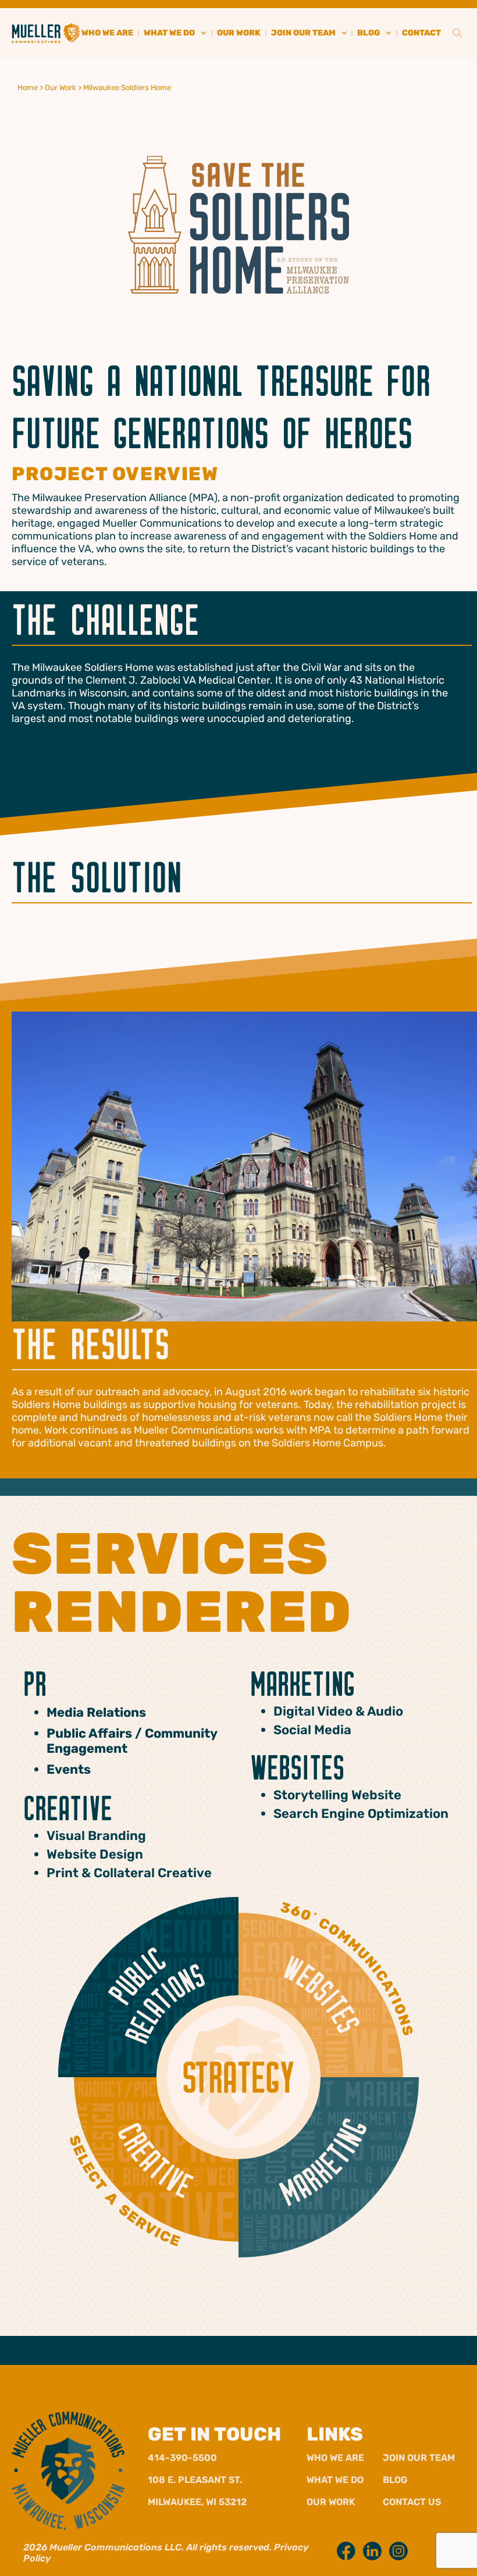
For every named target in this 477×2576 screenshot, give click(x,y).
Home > (30, 87)
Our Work (331, 2502)
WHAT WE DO (169, 33)
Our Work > (64, 87)
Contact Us (412, 2502)
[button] (457, 33)
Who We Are (335, 2458)
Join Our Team (419, 2458)
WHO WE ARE (107, 33)
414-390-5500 (182, 2458)
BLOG (369, 33)
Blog (395, 2480)
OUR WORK (239, 33)
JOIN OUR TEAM (303, 33)
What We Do (335, 2480)
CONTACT (421, 33)
